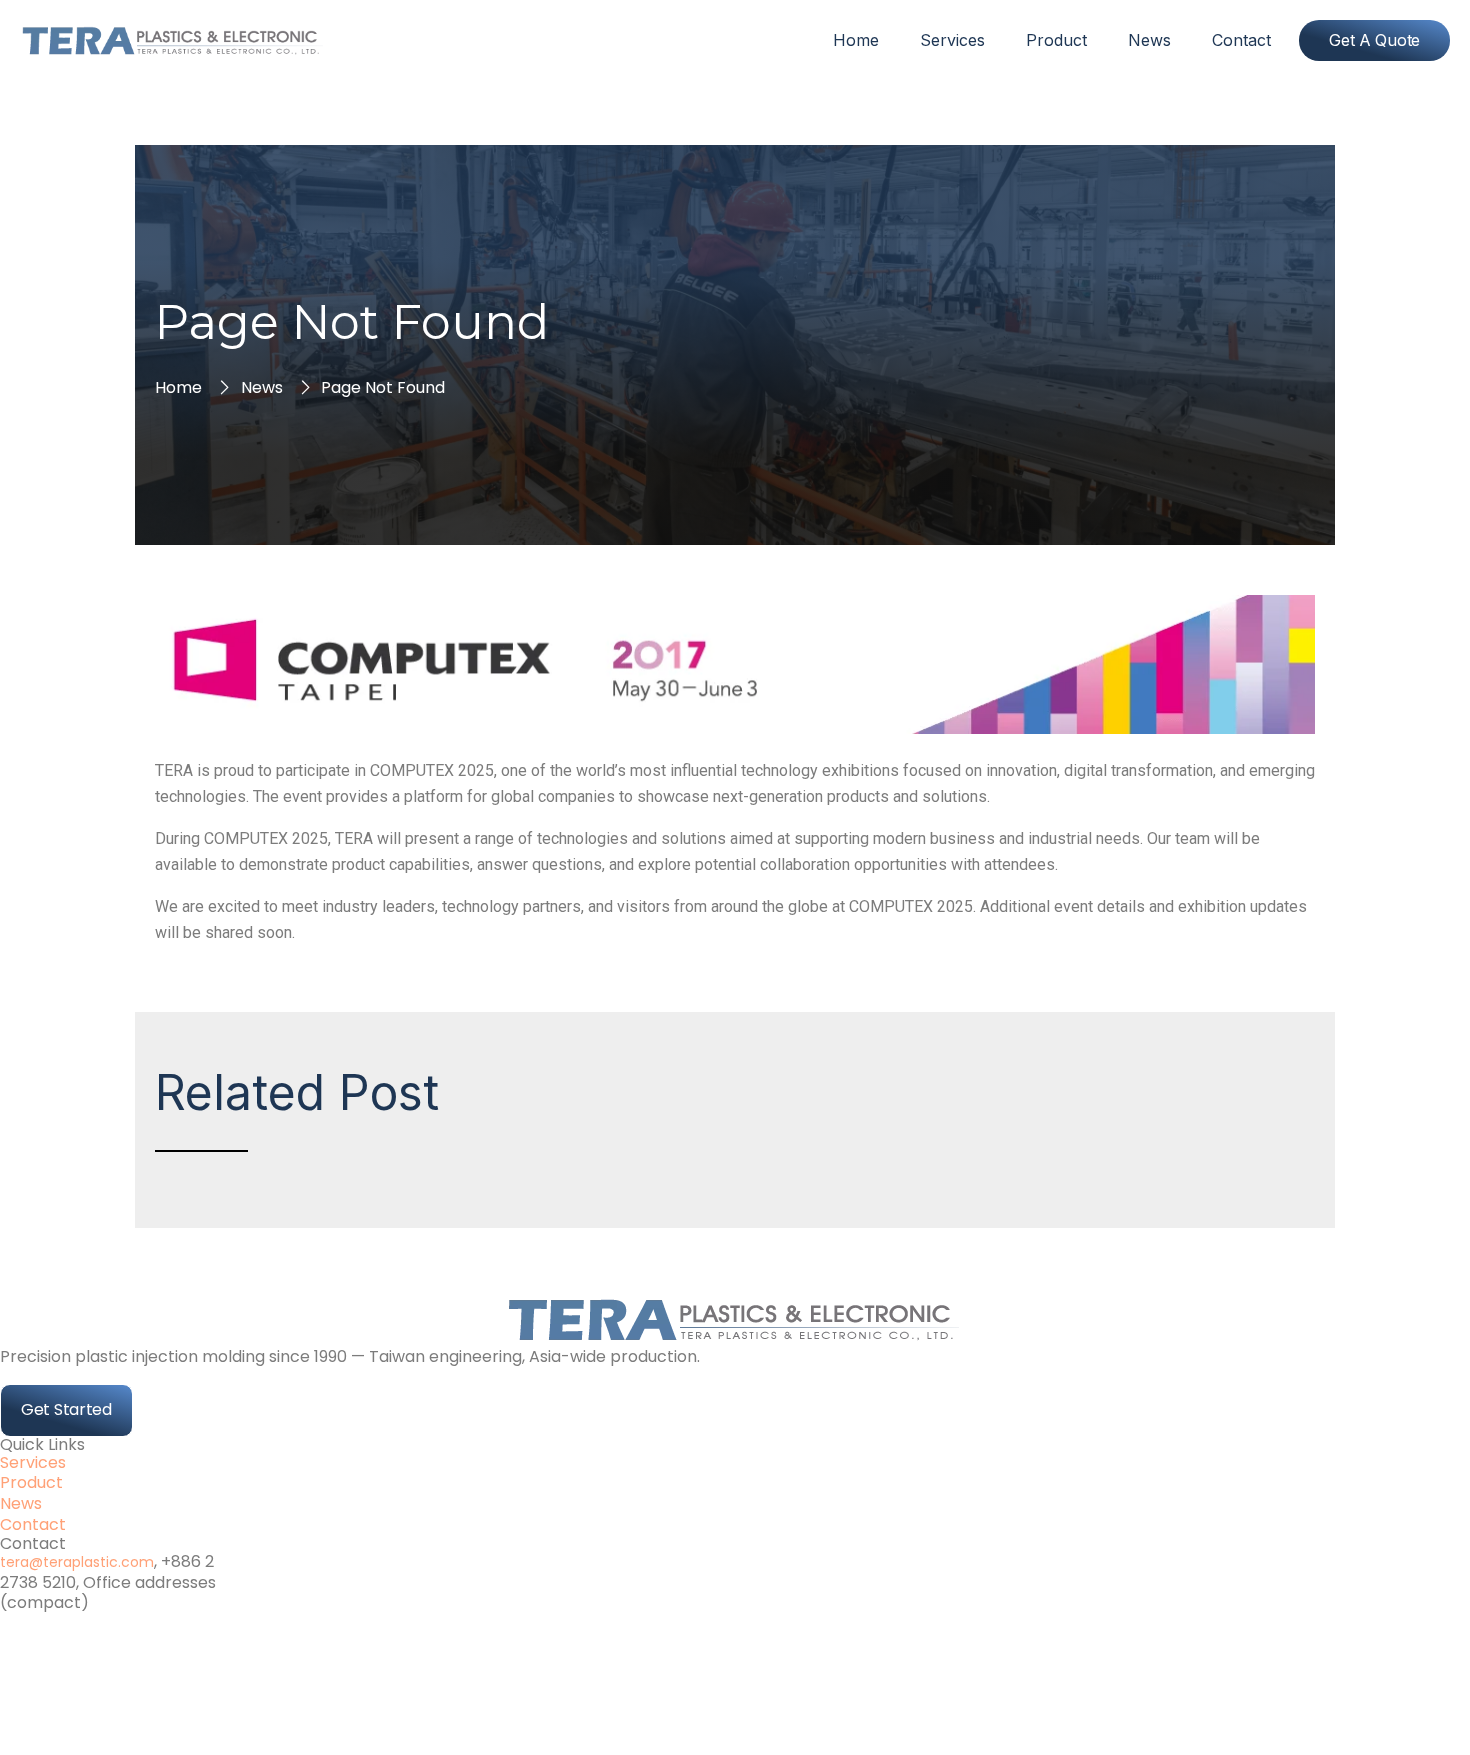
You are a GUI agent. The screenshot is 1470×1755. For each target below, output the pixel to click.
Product (1056, 40)
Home (856, 40)
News (1149, 40)
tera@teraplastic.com (77, 1562)
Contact (1241, 40)
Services (952, 40)
